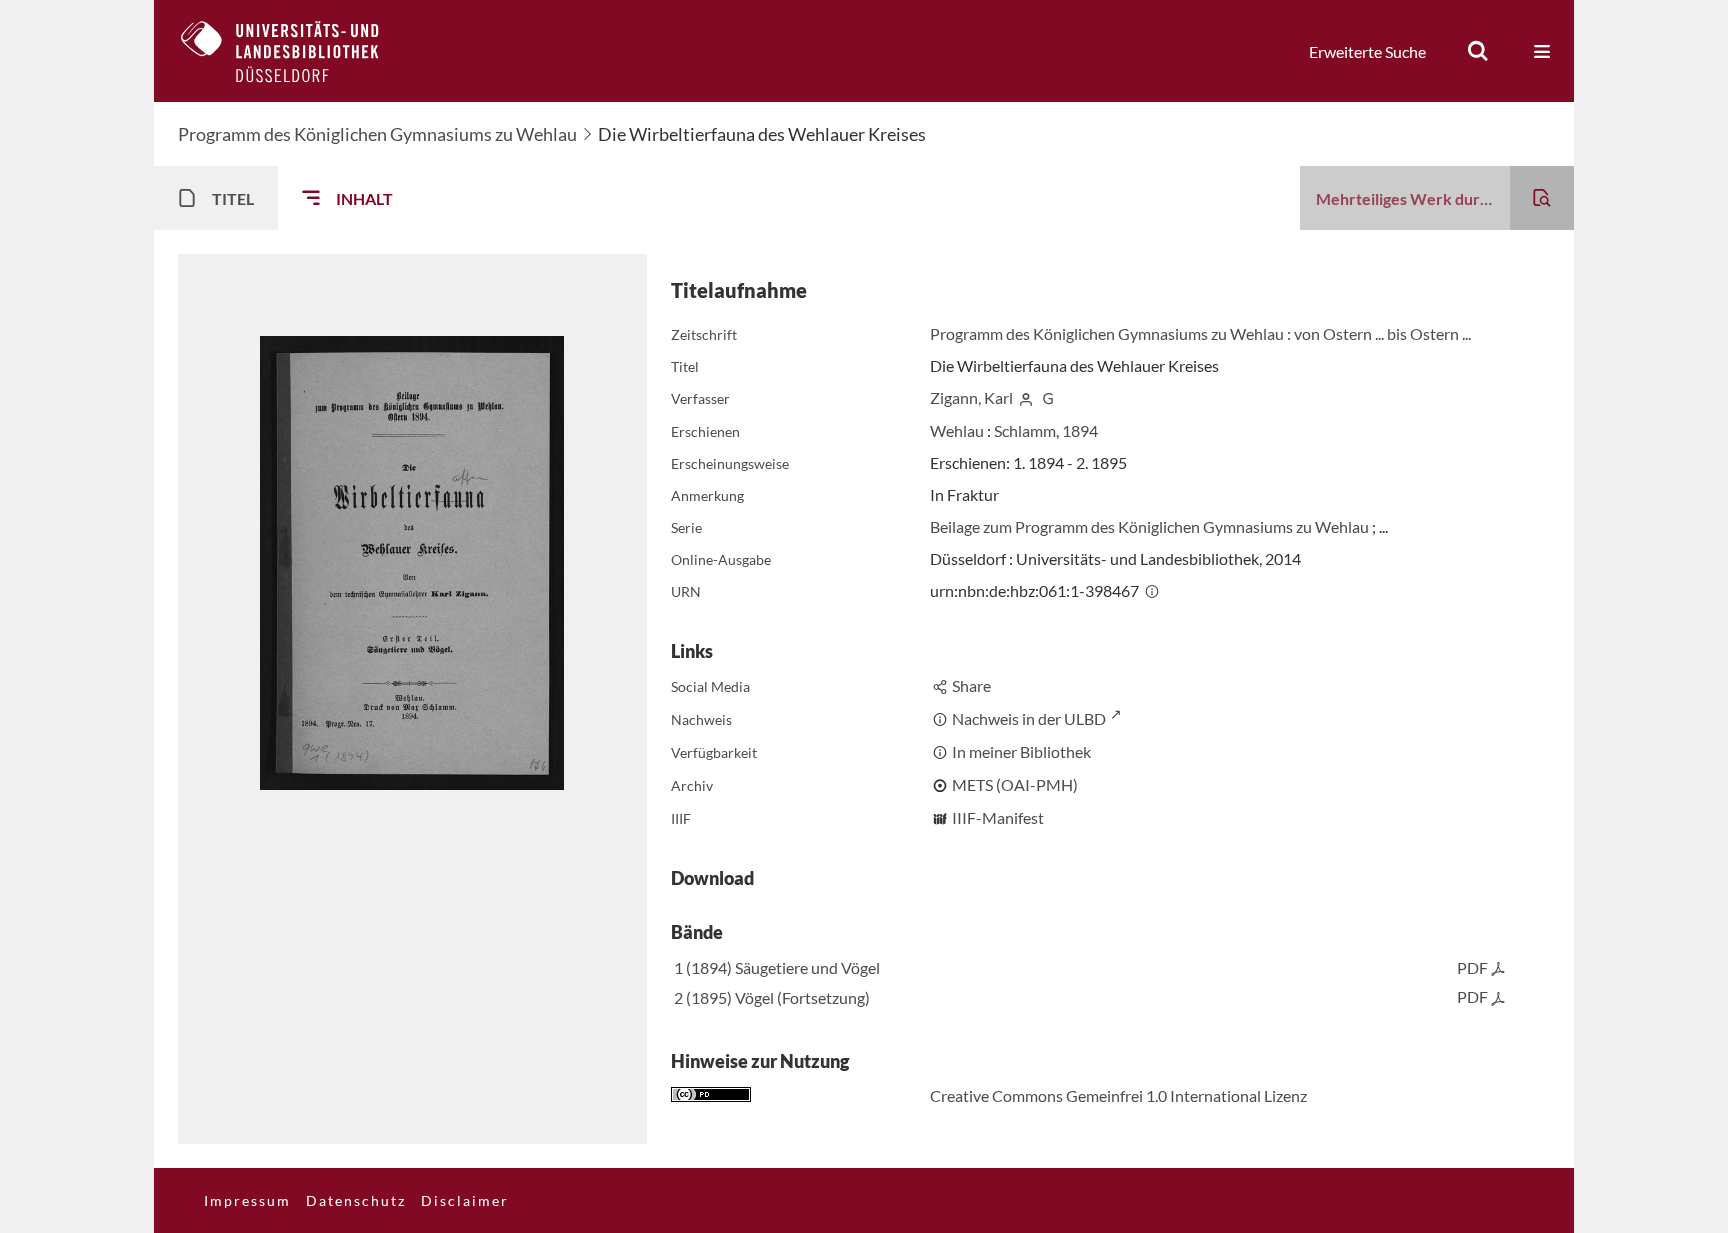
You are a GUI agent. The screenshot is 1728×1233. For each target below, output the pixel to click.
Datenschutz (356, 1200)
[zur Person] (1026, 397)
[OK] (1478, 51)
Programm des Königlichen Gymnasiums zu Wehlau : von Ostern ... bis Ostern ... (1200, 333)
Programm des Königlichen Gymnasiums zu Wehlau (377, 134)
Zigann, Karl (971, 397)
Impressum (247, 1200)
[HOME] (295, 51)
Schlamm (1025, 430)
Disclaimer (465, 1200)
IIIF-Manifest (998, 817)
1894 (1080, 430)
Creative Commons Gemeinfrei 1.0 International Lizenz (1118, 1095)
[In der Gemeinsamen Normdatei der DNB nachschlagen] (1048, 397)
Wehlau (957, 430)
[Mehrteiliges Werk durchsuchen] (1542, 198)
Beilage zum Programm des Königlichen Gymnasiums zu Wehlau (1151, 526)
